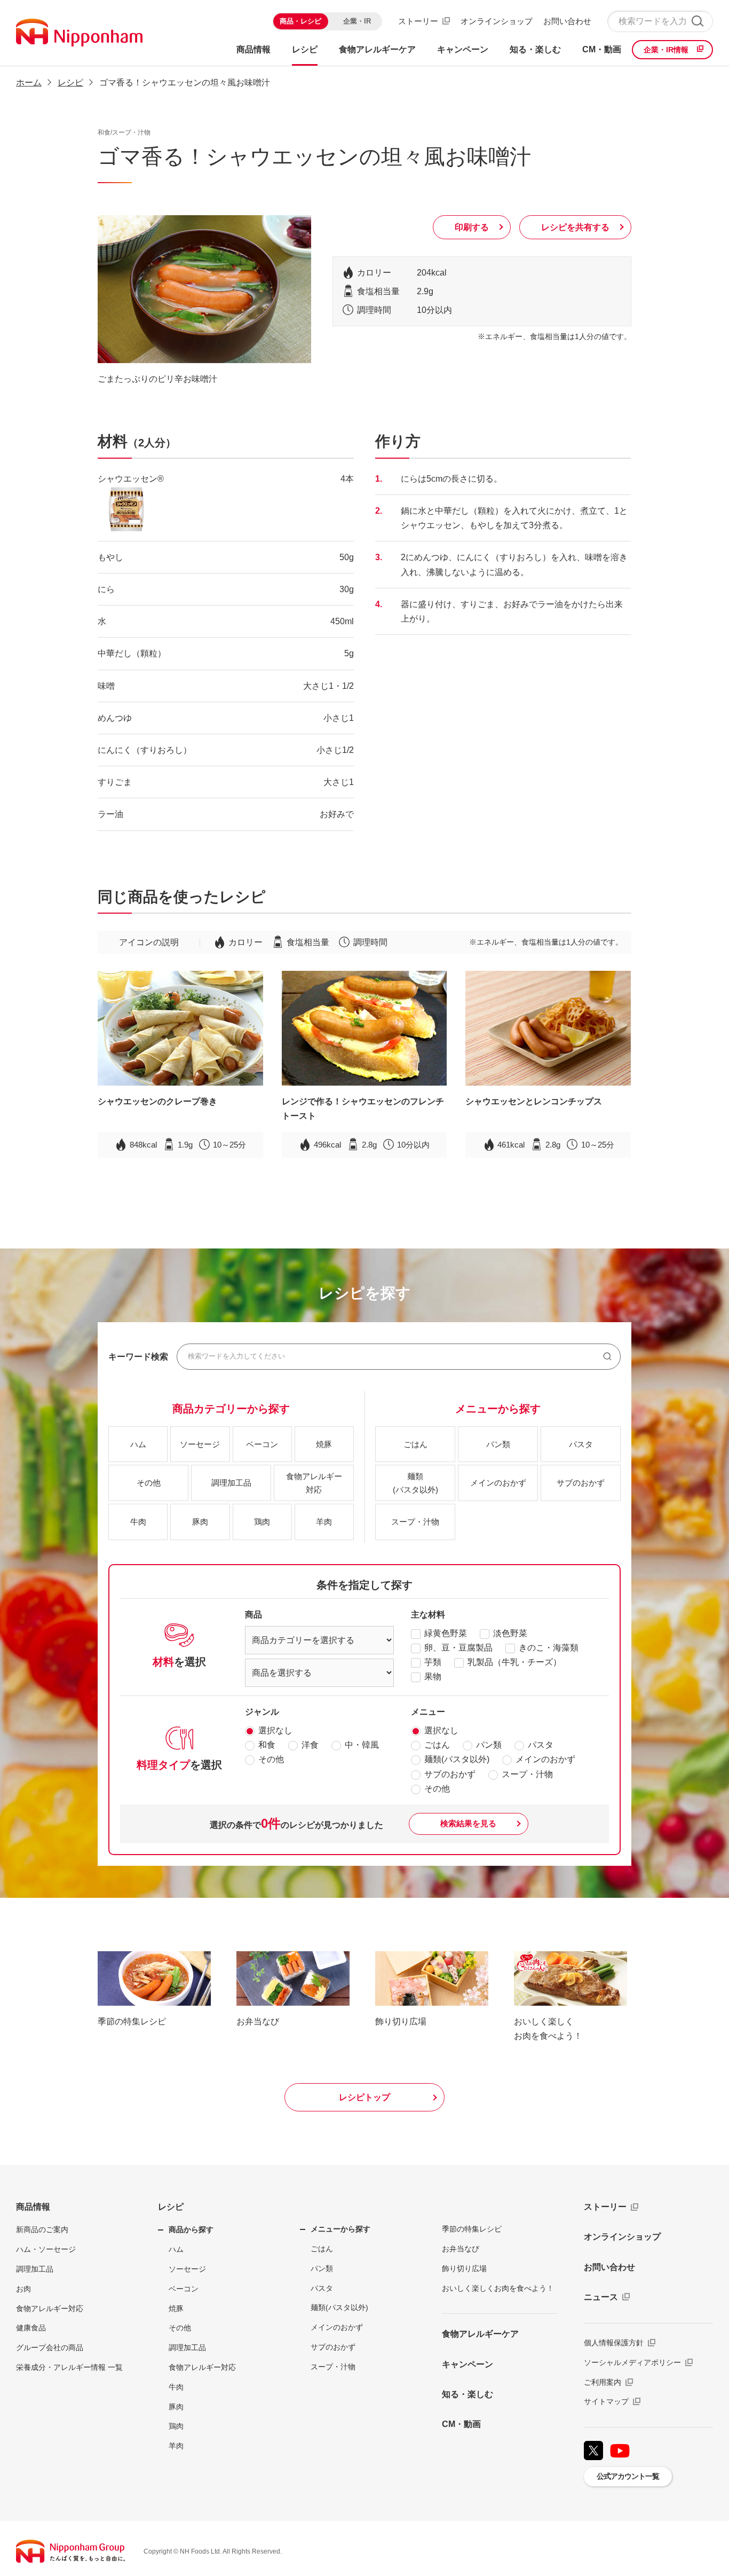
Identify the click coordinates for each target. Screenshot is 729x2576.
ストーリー (418, 21)
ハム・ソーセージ (46, 2249)
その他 (271, 1759)
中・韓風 (362, 1745)
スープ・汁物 (527, 1774)
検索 (697, 21)
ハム (176, 2249)
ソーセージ (187, 2269)
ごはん (437, 1745)
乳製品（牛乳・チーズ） (514, 1662)
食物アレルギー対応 (50, 2308)
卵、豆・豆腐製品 (458, 1648)
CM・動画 (461, 2424)
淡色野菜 (510, 1633)
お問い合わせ (567, 21)
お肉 (23, 2289)
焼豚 (176, 2308)
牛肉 (176, 2387)
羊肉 (176, 2446)
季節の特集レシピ (472, 2229)
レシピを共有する (575, 227)
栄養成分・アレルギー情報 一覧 (69, 2367)
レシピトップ (364, 2097)
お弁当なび (461, 2249)
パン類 (489, 1745)
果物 (433, 1676)
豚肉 (176, 2407)
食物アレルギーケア (480, 2334)
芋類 (433, 1662)
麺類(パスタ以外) (457, 1759)
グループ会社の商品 (50, 2347)
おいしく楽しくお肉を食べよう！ (498, 2288)
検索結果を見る (468, 1823)
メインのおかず (545, 1759)
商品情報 (33, 2207)
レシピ (171, 2207)
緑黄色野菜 (446, 1633)
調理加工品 (35, 2269)
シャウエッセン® (131, 479)
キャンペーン (467, 2364)
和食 (267, 1745)
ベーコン (184, 2289)
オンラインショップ (497, 21)
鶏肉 (176, 2426)
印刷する (472, 227)
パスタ (541, 1745)
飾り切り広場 (464, 2268)
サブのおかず (450, 1774)
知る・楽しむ (467, 2394)
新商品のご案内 (42, 2229)
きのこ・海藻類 (549, 1648)
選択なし (275, 1730)
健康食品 (31, 2328)
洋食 (310, 1745)
